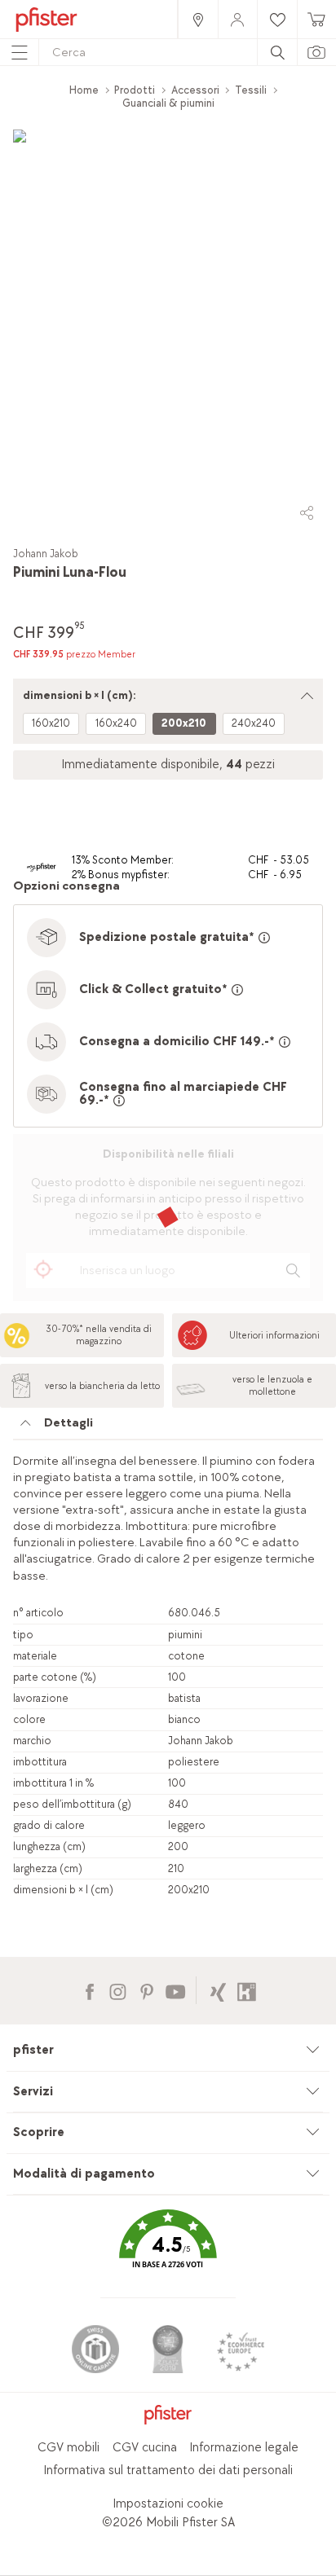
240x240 (254, 723)
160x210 (51, 723)
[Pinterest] (146, 1990)
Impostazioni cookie (168, 2504)
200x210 (184, 723)
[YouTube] (175, 1990)
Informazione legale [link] (244, 2448)
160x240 (116, 723)
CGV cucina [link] (145, 2448)
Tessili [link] (251, 90)
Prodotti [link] (135, 90)
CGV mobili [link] (69, 2448)
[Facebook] (89, 1990)
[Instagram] (118, 1990)
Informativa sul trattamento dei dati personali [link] (168, 2470)
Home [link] (84, 90)
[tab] (168, 1427)
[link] (197, 19)
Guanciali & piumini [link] (168, 103)
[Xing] (218, 1990)
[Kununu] (247, 1990)
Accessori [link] (195, 90)
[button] (168, 2251)
